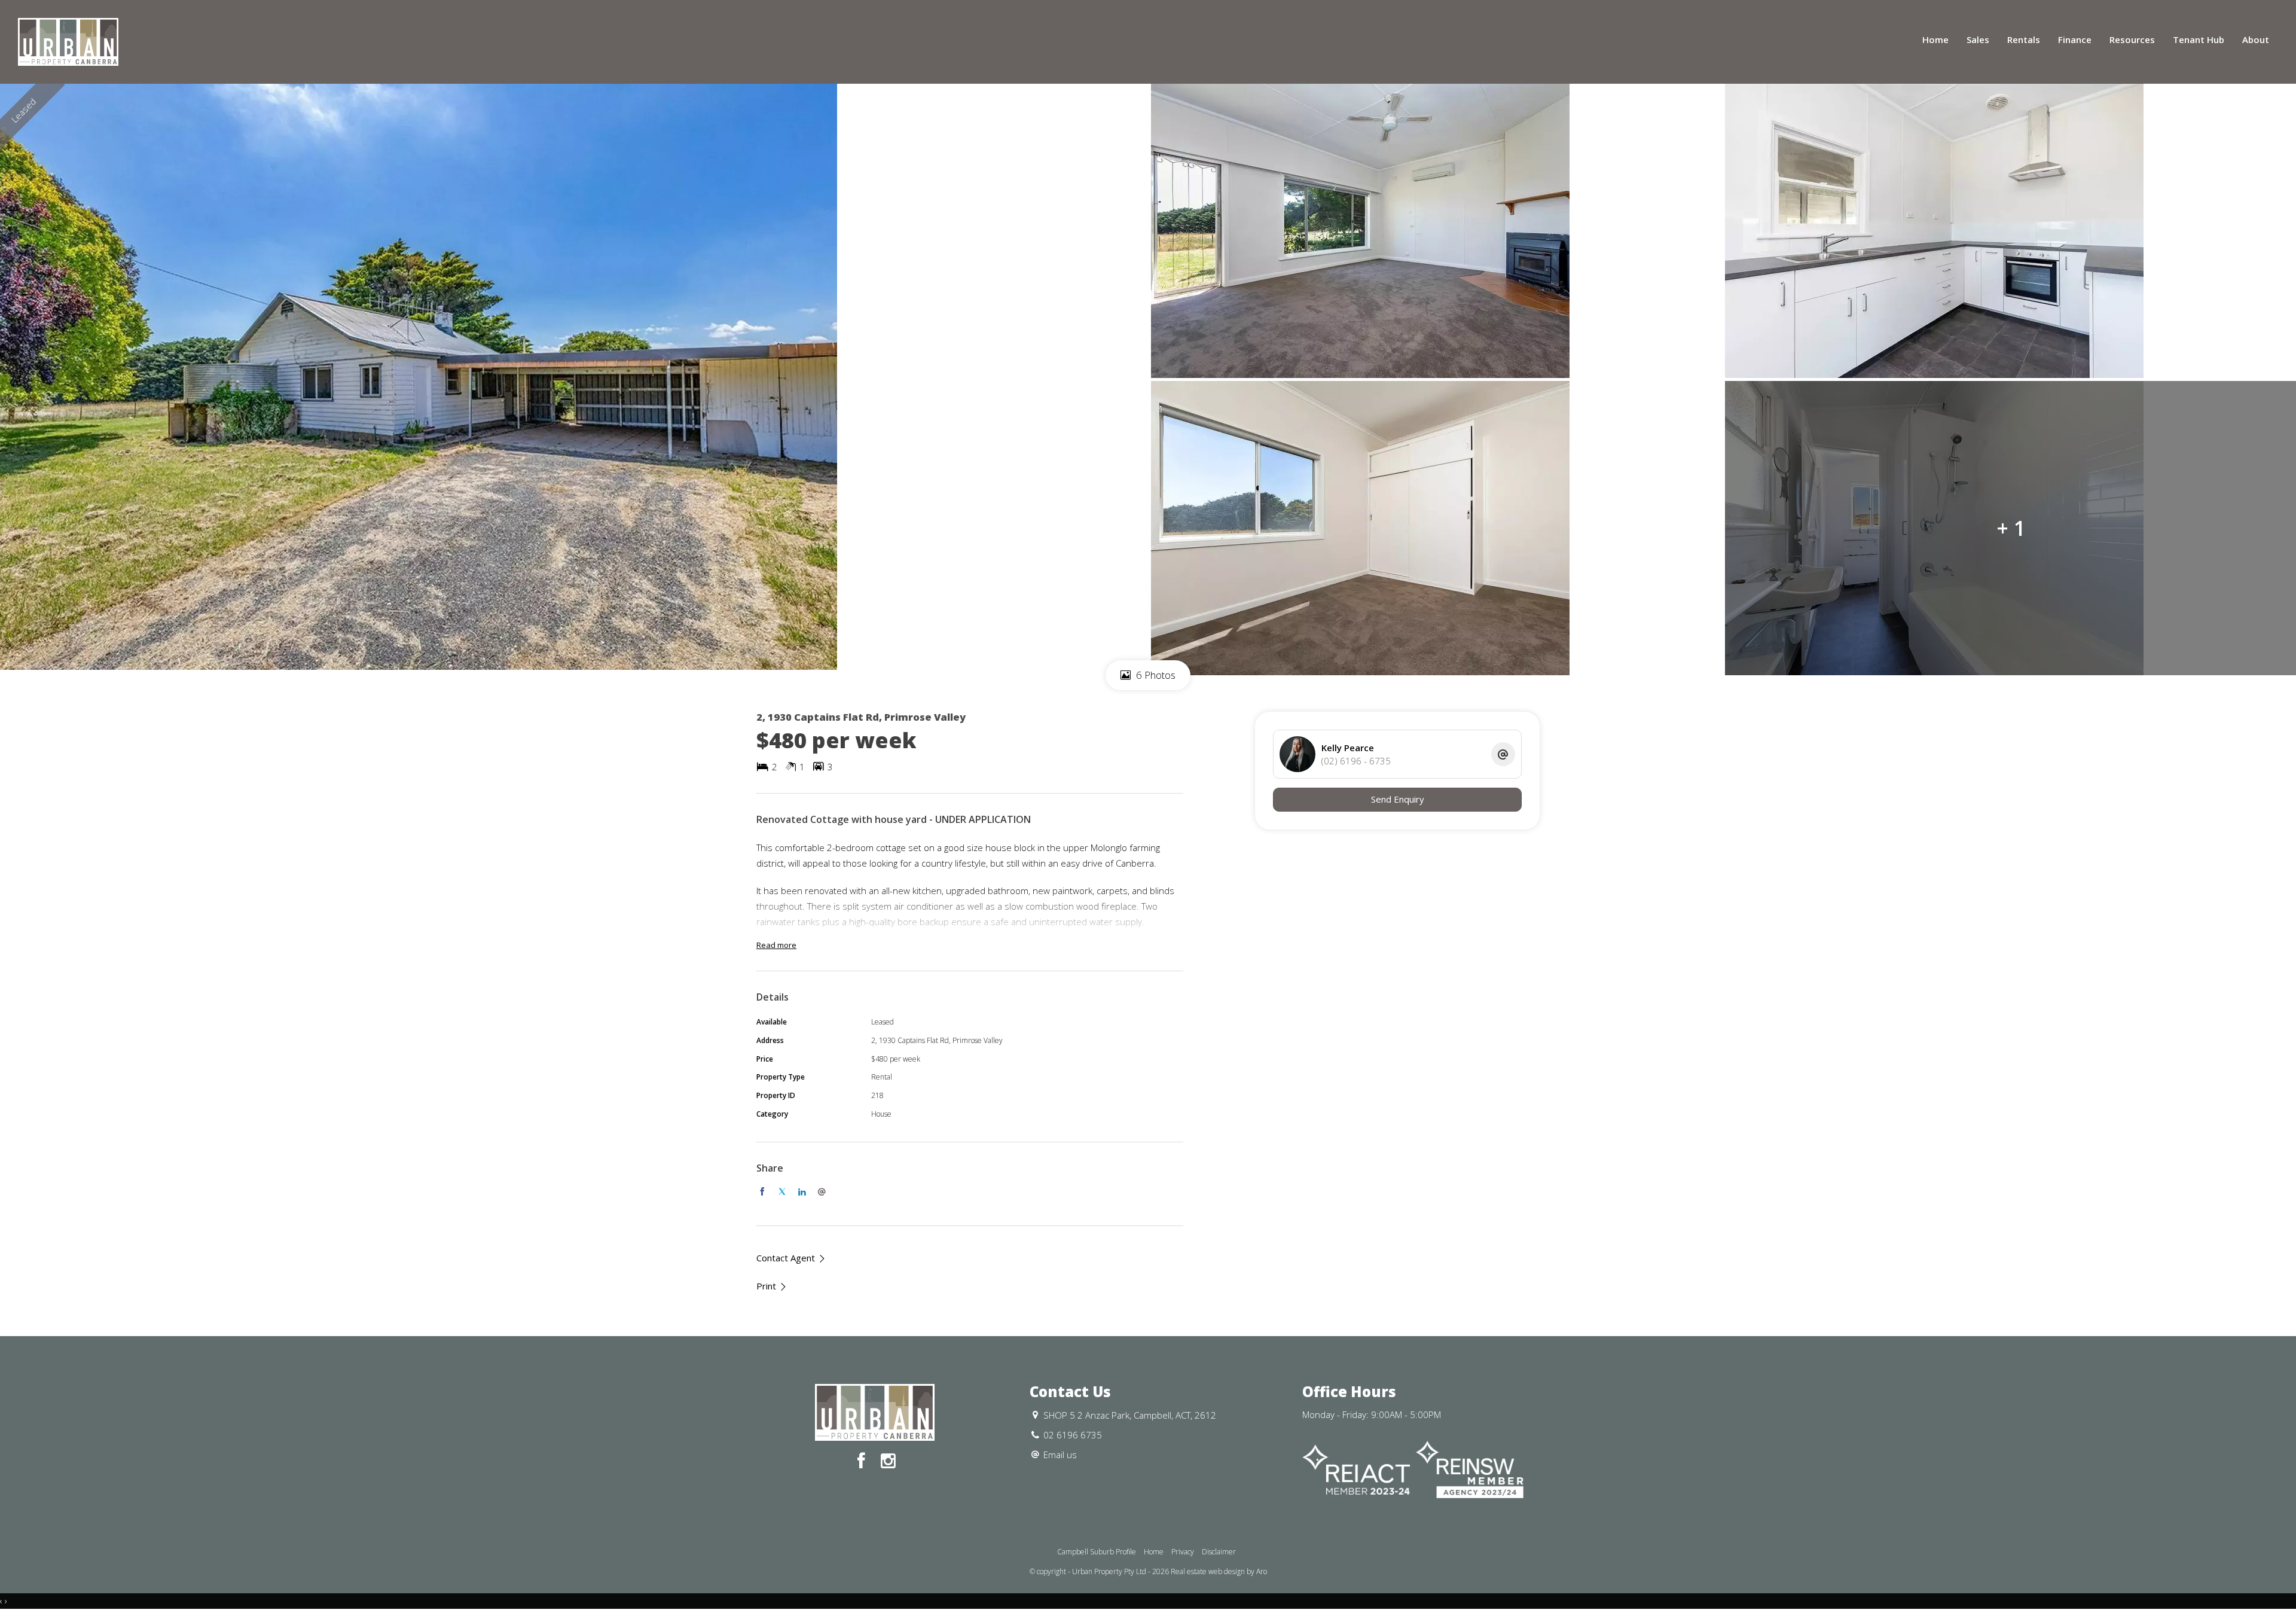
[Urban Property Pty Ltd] (68, 41)
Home (1935, 39)
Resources (2132, 39)
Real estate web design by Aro (1219, 1571)
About (2256, 39)
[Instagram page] (888, 1461)
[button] (772, 1286)
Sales (1978, 39)
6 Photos (1155, 675)
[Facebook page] (864, 1461)
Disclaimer (1219, 1552)
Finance (2075, 39)
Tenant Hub (2199, 39)
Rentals (2024, 39)
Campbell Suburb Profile (1097, 1552)
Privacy (1183, 1552)
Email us (1060, 1455)
